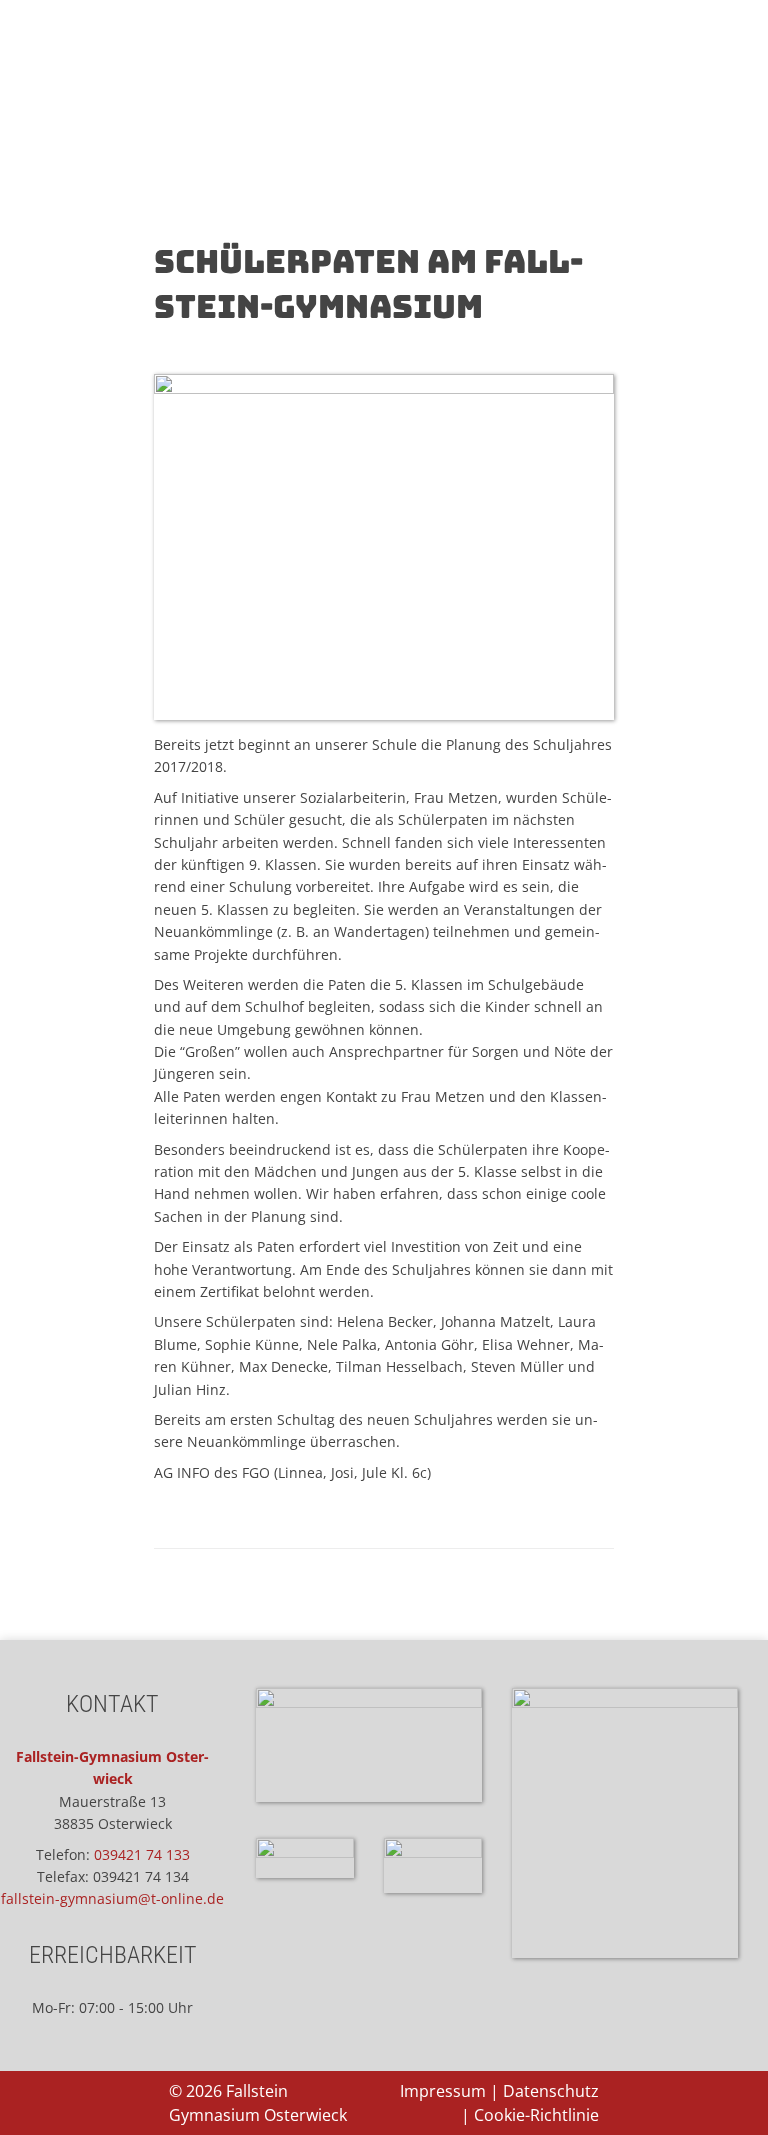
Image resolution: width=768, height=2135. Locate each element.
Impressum (443, 2091)
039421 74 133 (142, 1854)
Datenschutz (551, 2091)
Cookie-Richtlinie (536, 2115)
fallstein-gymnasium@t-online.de (112, 1898)
